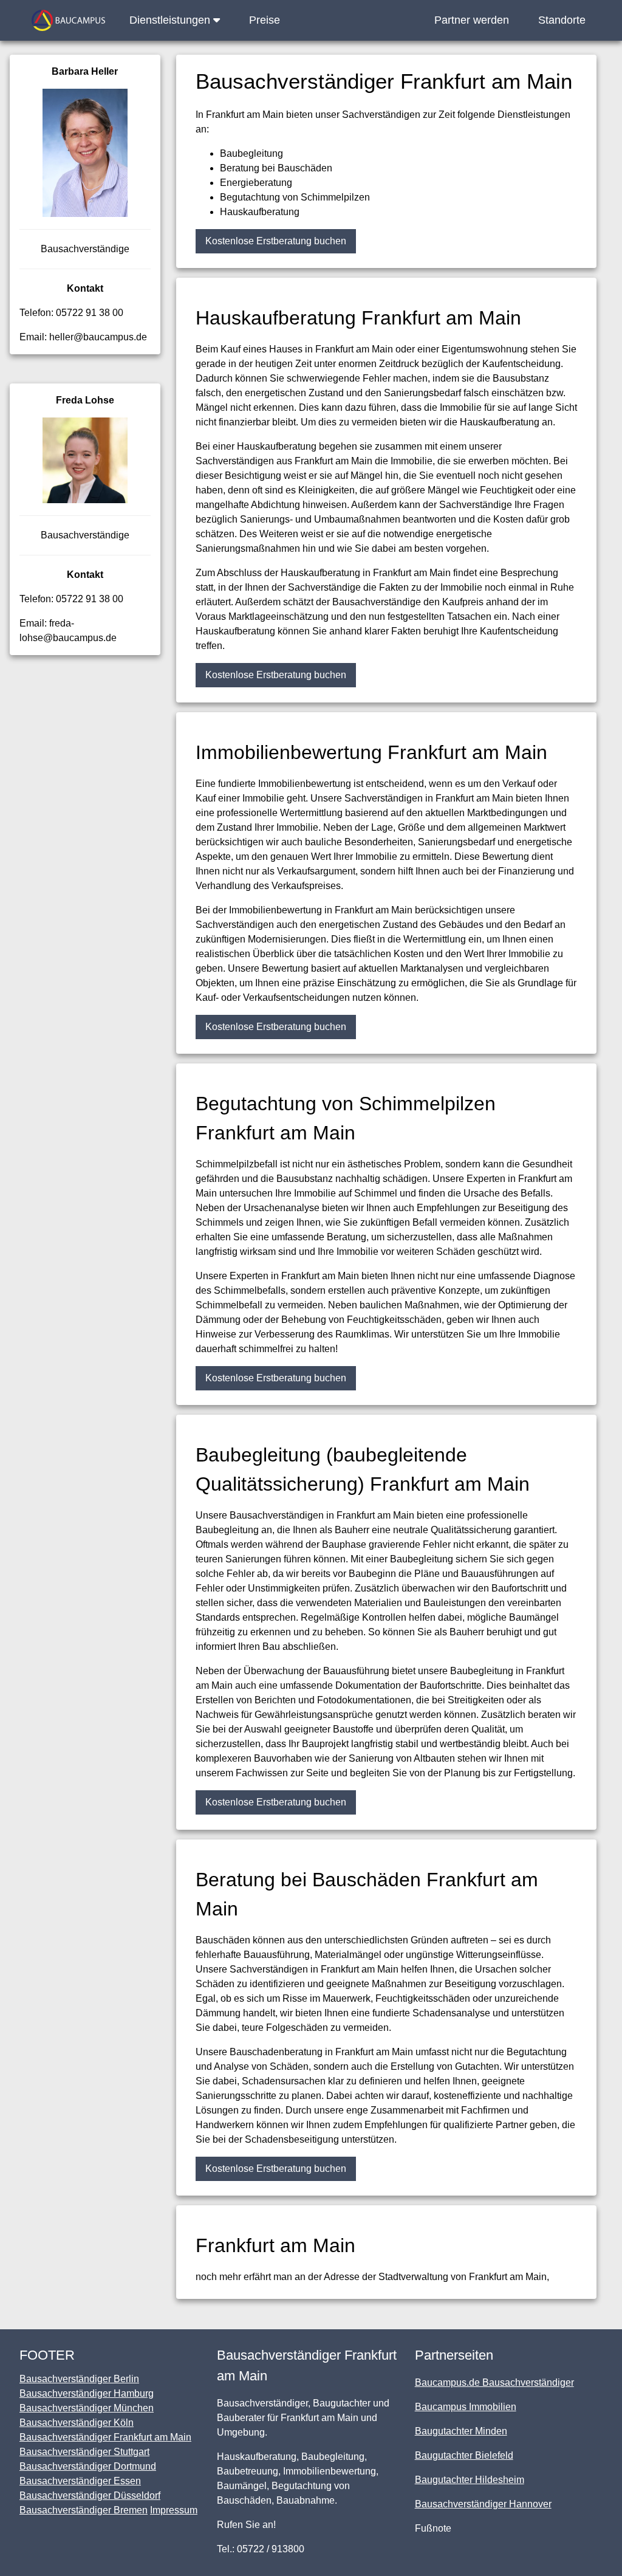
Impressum (174, 2510)
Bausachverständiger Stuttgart (84, 2452)
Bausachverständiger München (87, 2408)
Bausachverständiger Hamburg (87, 2393)
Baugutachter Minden (461, 2431)
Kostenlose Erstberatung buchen (276, 241)
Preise (265, 20)
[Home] (68, 20)
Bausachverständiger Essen (80, 2481)
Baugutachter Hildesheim (470, 2480)
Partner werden (472, 20)
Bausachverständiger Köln (77, 2423)
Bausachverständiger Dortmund (88, 2466)
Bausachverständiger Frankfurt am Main (105, 2437)
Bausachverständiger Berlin (79, 2379)
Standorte (562, 20)
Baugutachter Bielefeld (464, 2455)
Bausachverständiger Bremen (84, 2510)
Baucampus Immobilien (466, 2407)
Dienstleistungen (171, 20)
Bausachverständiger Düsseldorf (90, 2495)
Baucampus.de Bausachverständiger (494, 2382)
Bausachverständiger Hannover (483, 2504)
